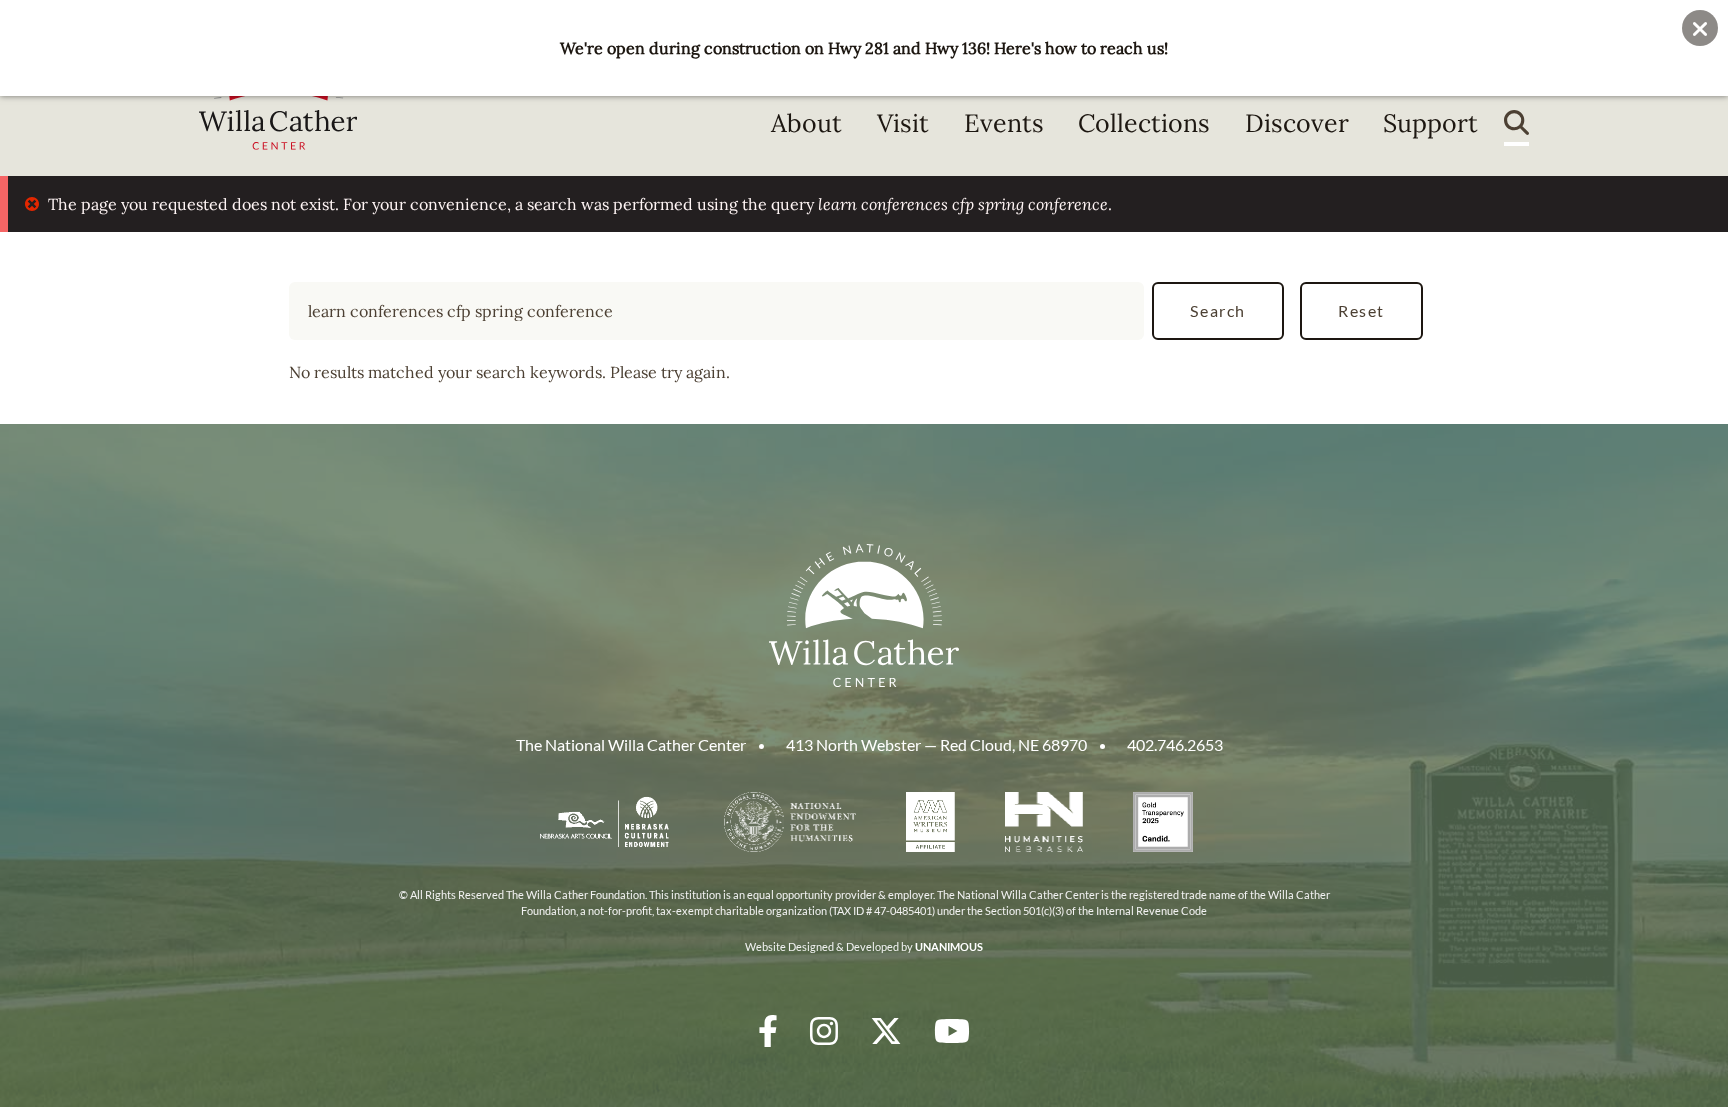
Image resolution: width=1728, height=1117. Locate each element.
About (806, 123)
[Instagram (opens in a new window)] (824, 1030)
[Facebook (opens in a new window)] (768, 1030)
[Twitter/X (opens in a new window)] (886, 1030)
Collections (1144, 123)
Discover (1297, 123)
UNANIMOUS (949, 946)
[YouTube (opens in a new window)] (952, 1030)
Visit (903, 123)
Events (1004, 123)
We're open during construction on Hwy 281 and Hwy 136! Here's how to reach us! (864, 48)
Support (1430, 123)
